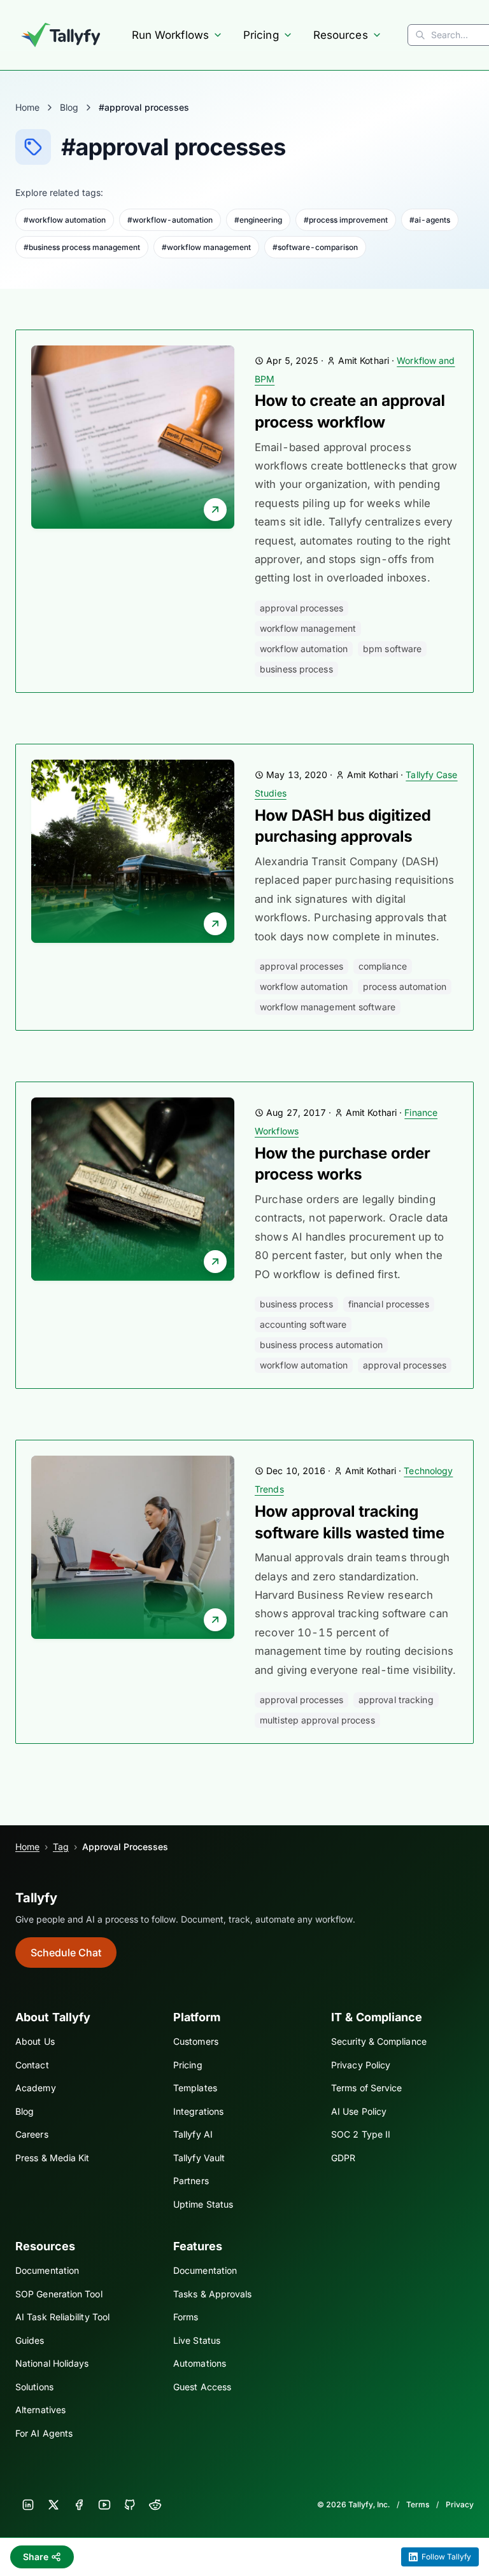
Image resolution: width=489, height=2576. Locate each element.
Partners (191, 2181)
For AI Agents (44, 2433)
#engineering (258, 220)
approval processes (301, 608)
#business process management (82, 247)
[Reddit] (155, 2505)
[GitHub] (130, 2505)
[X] (53, 2505)
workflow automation (304, 649)
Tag (61, 1847)
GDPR (343, 2158)
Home (27, 107)
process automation (405, 986)
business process (296, 669)
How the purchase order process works (342, 1164)
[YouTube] (104, 2505)
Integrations (198, 2111)
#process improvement (346, 220)
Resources (341, 35)
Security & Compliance (379, 2041)
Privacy (460, 2504)
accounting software (303, 1324)
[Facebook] (79, 2505)
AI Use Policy (359, 2111)
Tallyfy (36, 1898)
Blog (69, 107)
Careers (32, 2134)
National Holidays (52, 2363)
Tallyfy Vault (199, 2158)
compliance (383, 966)
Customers (196, 2041)
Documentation (47, 2270)
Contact (32, 2065)
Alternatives (40, 2410)
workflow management (308, 628)
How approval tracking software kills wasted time (350, 1522)
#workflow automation (65, 220)
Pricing (261, 35)
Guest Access (202, 2387)
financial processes (389, 1304)
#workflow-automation (170, 220)
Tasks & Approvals (212, 2294)
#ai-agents (430, 220)
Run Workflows (170, 35)
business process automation (321, 1345)
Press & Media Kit (52, 2158)
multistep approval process (317, 1720)
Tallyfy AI (193, 2134)
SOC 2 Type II (361, 2134)
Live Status (197, 2340)
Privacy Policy (361, 2065)
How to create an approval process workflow (350, 411)
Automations (200, 2363)
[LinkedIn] (28, 2505)
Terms (418, 2504)
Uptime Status (203, 2204)
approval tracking (396, 1700)
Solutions (34, 2387)
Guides (30, 2340)
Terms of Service (366, 2088)
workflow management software (328, 1007)
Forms (186, 2317)
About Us (35, 2041)
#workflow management (206, 247)
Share (36, 2557)
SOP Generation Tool (59, 2294)
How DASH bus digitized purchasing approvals (343, 826)
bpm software (392, 649)
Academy (36, 2088)
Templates (195, 2088)
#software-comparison (315, 247)
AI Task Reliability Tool (62, 2317)
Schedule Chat (66, 1953)
